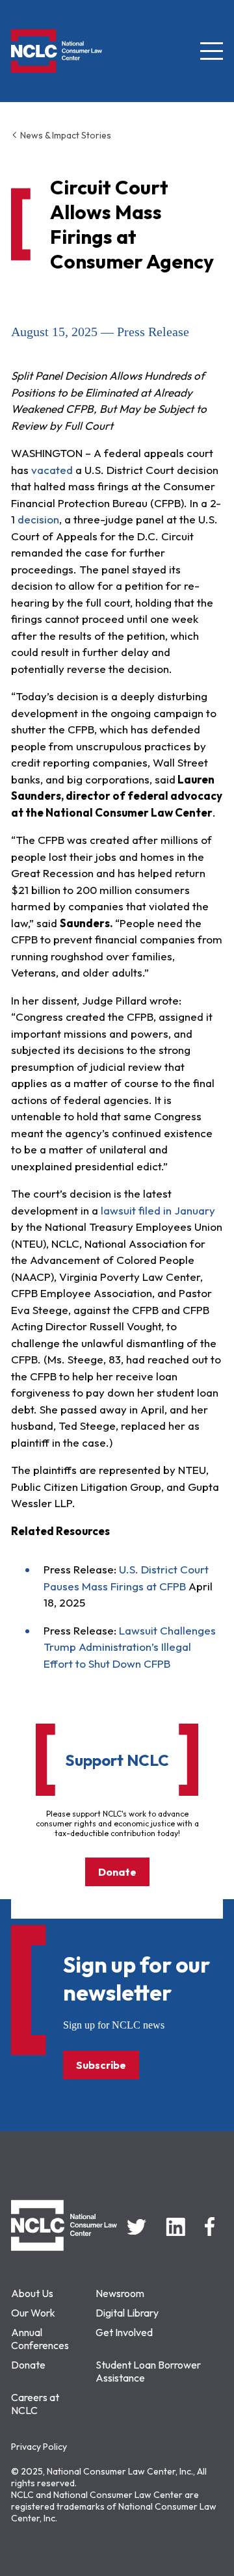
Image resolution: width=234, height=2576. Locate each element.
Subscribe (101, 2065)
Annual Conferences (40, 2339)
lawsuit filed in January (158, 1210)
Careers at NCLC (35, 2404)
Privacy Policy (39, 2447)
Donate (117, 1872)
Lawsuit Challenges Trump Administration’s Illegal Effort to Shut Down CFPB (130, 1647)
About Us (32, 2293)
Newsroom (120, 2293)
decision (38, 519)
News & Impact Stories (65, 135)
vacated (52, 470)
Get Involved (124, 2332)
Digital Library (127, 2313)
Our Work (33, 2313)
